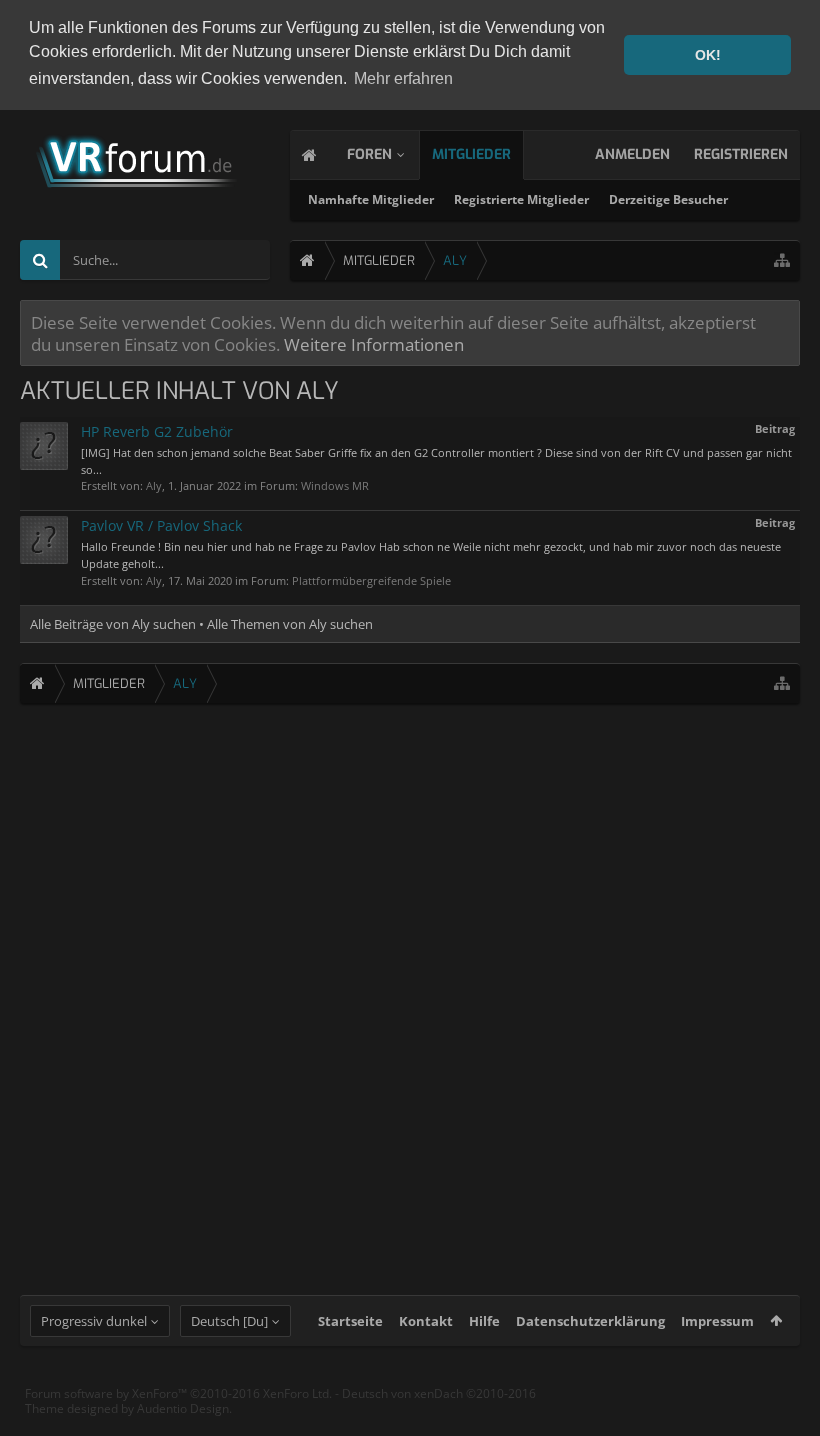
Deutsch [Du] (229, 1321)
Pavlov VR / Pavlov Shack (161, 525)
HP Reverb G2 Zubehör (157, 431)
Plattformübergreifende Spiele (371, 580)
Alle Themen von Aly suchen (290, 624)
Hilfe (484, 1321)
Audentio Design (183, 1408)
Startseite (350, 1321)
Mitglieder (471, 154)
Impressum (717, 1321)
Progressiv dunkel (94, 1321)
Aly (154, 485)
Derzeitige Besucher (668, 199)
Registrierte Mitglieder (521, 199)
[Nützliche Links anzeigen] (782, 260)
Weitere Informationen (374, 344)
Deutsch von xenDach (439, 1393)
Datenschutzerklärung (590, 1321)
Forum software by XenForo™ (178, 1393)
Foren (369, 154)
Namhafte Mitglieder (371, 199)
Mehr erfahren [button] (403, 78)
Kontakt (426, 1321)
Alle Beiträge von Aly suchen (113, 624)
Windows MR (335, 485)
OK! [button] (708, 55)
